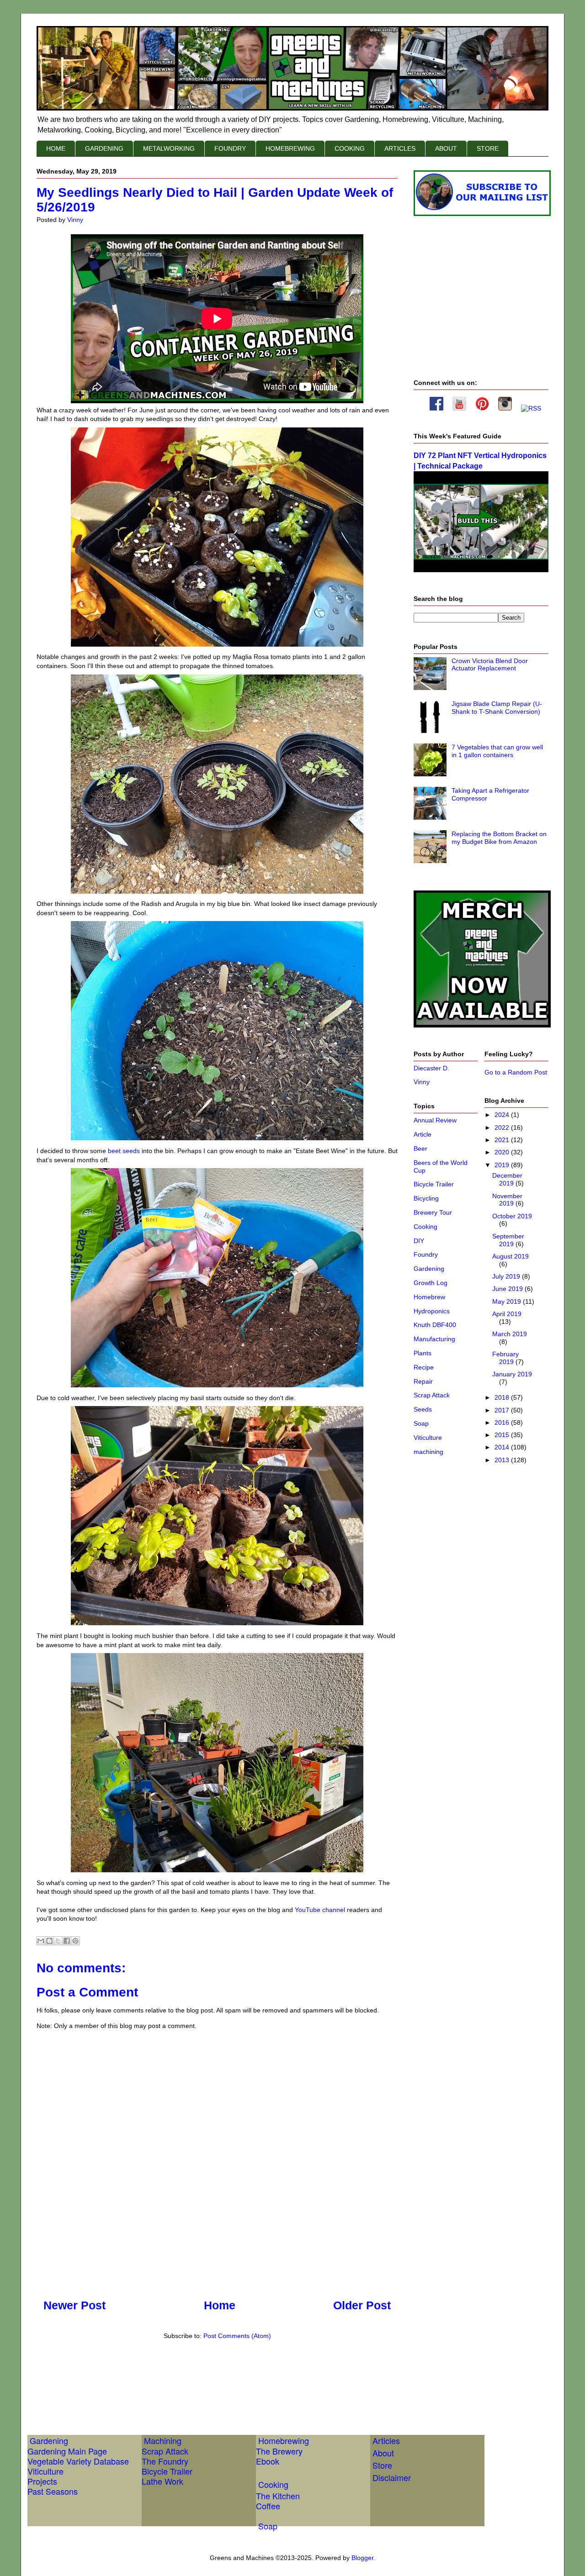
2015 (503, 1435)
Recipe (424, 1367)
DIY (419, 1241)
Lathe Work (162, 2481)
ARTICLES (400, 148)
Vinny (422, 1082)
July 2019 (507, 1276)
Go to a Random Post (516, 1072)
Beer (420, 1148)
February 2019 (505, 1358)
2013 (503, 1460)
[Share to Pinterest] (75, 1941)
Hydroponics (432, 1311)
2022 (503, 1127)
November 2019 (507, 1200)
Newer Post (74, 2305)
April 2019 (507, 1314)
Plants (423, 1353)
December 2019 (507, 1179)
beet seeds (124, 1151)
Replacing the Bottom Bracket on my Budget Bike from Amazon (499, 838)
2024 (503, 1115)
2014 (503, 1447)
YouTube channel (320, 1910)
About (383, 2453)
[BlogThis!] (49, 1941)
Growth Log (431, 1283)
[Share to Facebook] (67, 1941)
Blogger (362, 2558)
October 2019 (512, 1216)
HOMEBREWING (290, 148)
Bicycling (426, 1198)
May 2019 (508, 1301)
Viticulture (428, 1438)
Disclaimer (392, 2477)
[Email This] (41, 1941)
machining (428, 1452)
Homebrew (429, 1297)
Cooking (425, 1227)
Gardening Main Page (67, 2451)
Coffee (268, 2506)
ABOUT (446, 148)
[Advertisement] (203, 2377)
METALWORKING (169, 148)
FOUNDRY (230, 148)
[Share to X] (58, 1941)
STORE (488, 148)
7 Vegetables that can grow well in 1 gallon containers (497, 751)
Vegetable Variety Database (78, 2461)
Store (382, 2465)
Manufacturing (434, 1339)
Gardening (429, 1269)
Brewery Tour (433, 1212)
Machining (163, 2440)
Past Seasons (53, 2491)
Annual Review (435, 1120)
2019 (503, 1165)
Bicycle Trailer (434, 1184)
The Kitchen (278, 2496)
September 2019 (508, 1240)
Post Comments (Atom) (237, 2336)
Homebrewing (284, 2440)
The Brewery (279, 2451)
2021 (503, 1140)
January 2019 (512, 1374)
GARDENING (104, 148)
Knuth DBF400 (435, 1325)
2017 (503, 1410)
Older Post (362, 2305)
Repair (423, 1381)
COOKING (350, 148)
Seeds (423, 1409)
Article (423, 1134)
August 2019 (511, 1256)
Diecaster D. (431, 1068)
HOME (56, 148)
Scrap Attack (432, 1395)
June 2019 (508, 1289)
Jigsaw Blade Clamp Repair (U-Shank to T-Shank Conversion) (497, 708)
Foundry (426, 1254)
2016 (503, 1422)
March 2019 (510, 1334)
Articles (386, 2440)
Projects (42, 2481)
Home (220, 2305)
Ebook (268, 2461)
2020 (503, 1152)
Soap (421, 1423)
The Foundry (165, 2461)
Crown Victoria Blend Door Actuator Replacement (490, 665)
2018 (503, 1397)
